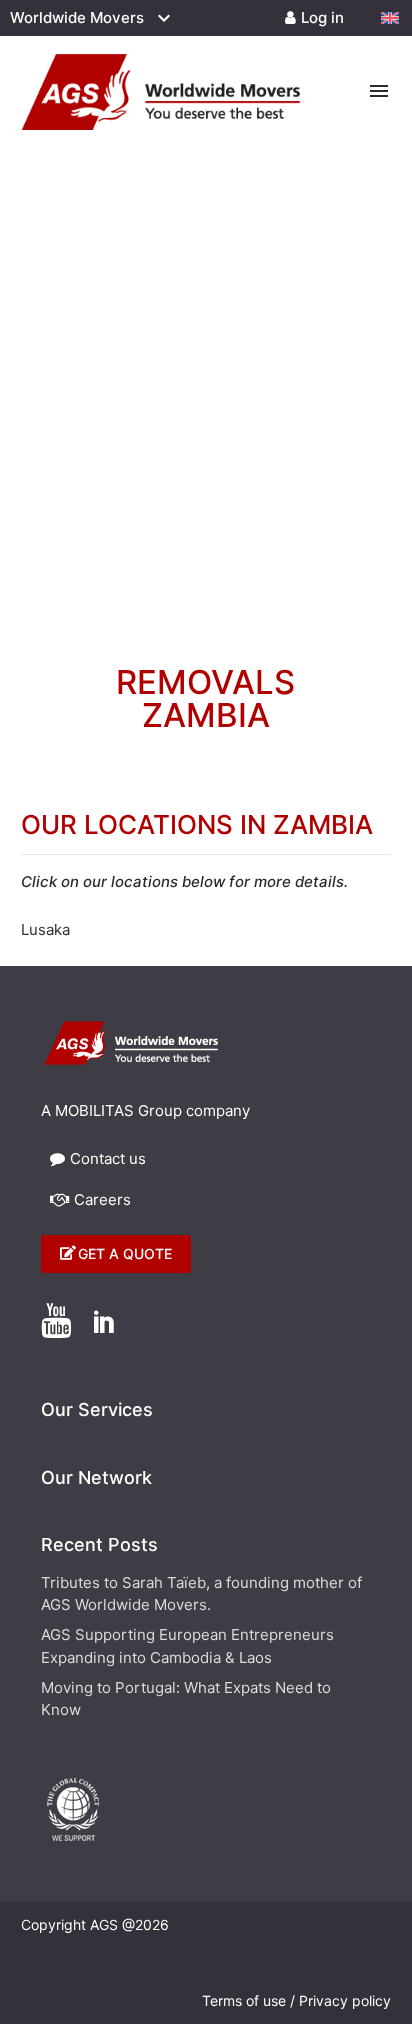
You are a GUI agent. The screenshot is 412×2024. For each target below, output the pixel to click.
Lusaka (45, 929)
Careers (102, 1199)
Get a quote (125, 1253)
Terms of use (244, 2000)
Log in (322, 17)
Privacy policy (345, 2000)
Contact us (108, 1158)
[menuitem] (390, 18)
